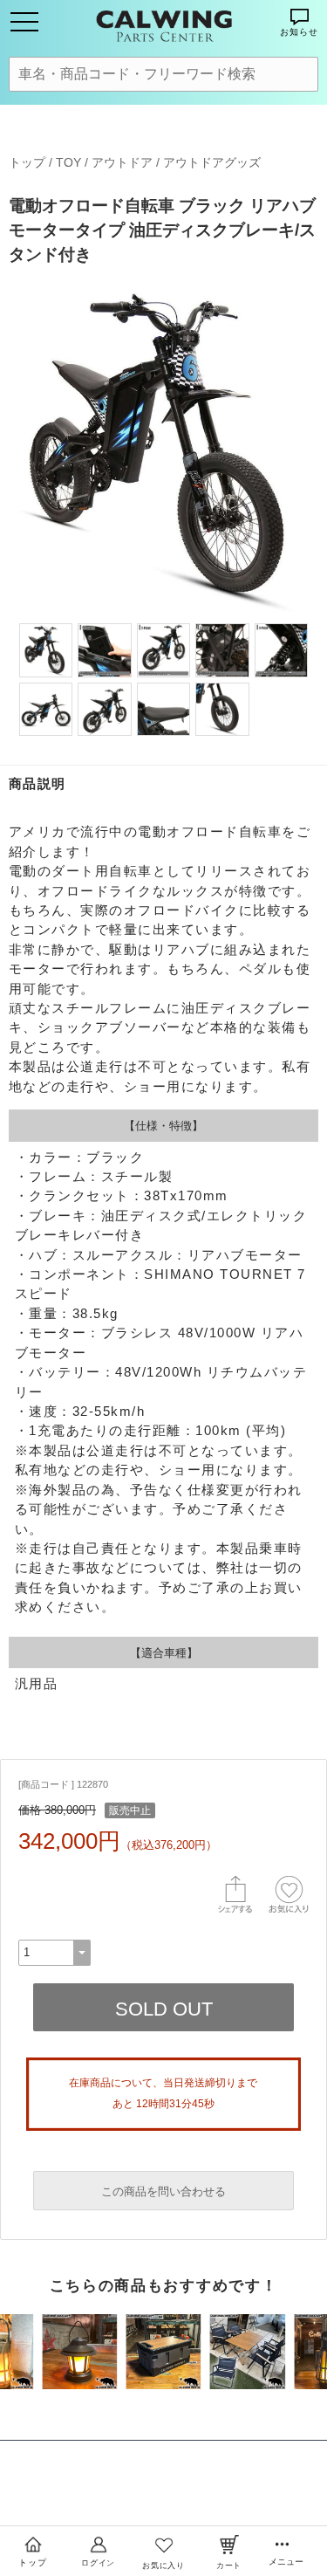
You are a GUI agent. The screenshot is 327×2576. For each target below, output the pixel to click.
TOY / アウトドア (104, 162)
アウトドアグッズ (212, 162)
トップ (27, 162)
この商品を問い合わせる (163, 2191)
